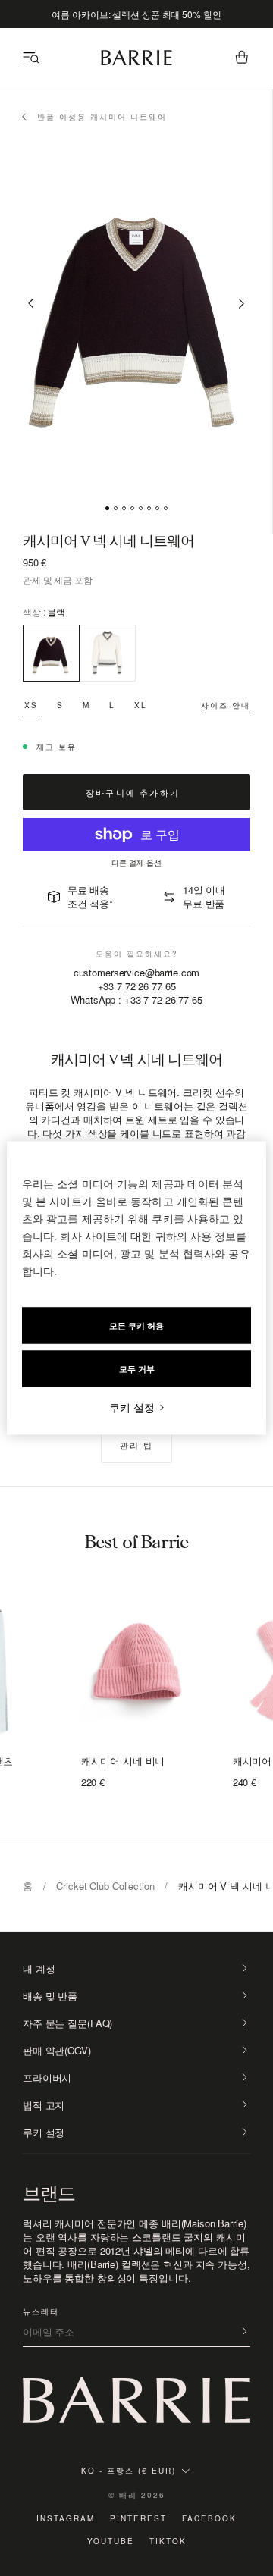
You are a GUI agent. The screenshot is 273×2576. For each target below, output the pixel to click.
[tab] (107, 508)
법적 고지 (44, 2105)
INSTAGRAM (66, 2518)
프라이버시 (47, 2078)
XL (141, 705)
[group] (136, 1664)
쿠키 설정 (44, 2133)
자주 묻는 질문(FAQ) (67, 2023)
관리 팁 (137, 1445)
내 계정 (39, 1969)
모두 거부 (137, 1369)
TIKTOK (168, 2541)
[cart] (242, 58)
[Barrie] (136, 63)
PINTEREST (138, 2518)
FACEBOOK (209, 2518)
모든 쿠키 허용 (136, 1326)
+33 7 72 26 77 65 (137, 986)
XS (31, 705)
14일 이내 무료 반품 (204, 896)
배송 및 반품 (50, 1996)
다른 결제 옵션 (136, 863)
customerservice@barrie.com (137, 973)
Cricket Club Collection (105, 1886)
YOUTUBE (111, 2541)
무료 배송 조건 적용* (90, 896)
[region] (136, 1288)
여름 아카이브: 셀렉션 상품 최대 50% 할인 (136, 14)
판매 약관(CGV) (57, 2051)
